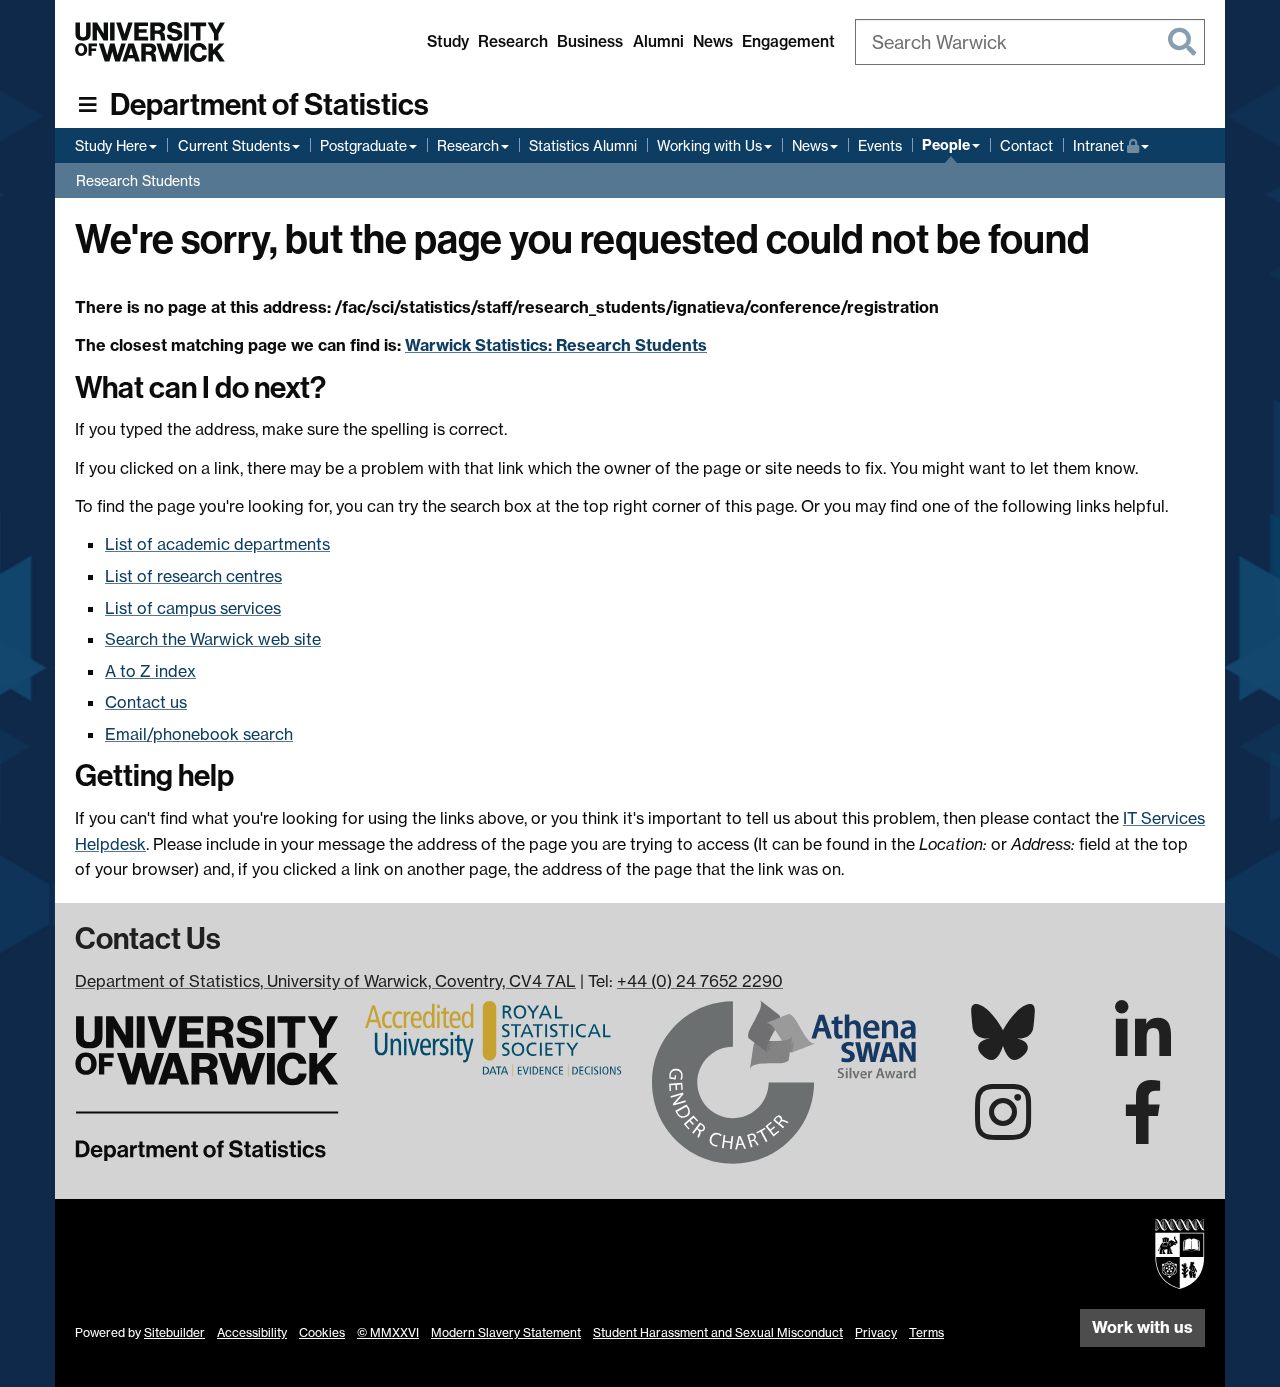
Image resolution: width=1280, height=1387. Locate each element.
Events (880, 145)
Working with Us (709, 145)
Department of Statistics (269, 105)
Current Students (234, 145)
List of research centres (193, 576)
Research (513, 41)
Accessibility (252, 1332)
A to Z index (150, 671)
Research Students (138, 180)
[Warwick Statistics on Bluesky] (1003, 1048)
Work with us (1142, 1327)
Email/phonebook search (199, 734)
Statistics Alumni (583, 145)
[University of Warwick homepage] (150, 42)
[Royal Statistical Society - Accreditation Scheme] (496, 1037)
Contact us (146, 702)
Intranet (1111, 145)
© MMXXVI (388, 1332)
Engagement (788, 41)
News (713, 41)
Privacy (876, 1332)
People (946, 145)
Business (590, 41)
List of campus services (193, 608)
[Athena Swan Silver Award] (784, 1080)
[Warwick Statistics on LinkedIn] (1143, 1050)
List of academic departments (217, 544)
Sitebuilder (174, 1332)
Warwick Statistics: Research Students (556, 345)
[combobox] (1030, 42)
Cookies (322, 1332)
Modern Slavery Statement (506, 1332)
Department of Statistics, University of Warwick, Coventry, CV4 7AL (325, 981)
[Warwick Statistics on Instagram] (1003, 1130)
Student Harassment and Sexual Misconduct (718, 1332)
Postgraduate (363, 145)
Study (448, 41)
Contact (1026, 145)
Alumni (658, 41)
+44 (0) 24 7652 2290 (700, 981)
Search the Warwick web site (213, 639)
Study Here (111, 145)
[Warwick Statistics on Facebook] (1143, 1130)
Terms (926, 1332)
